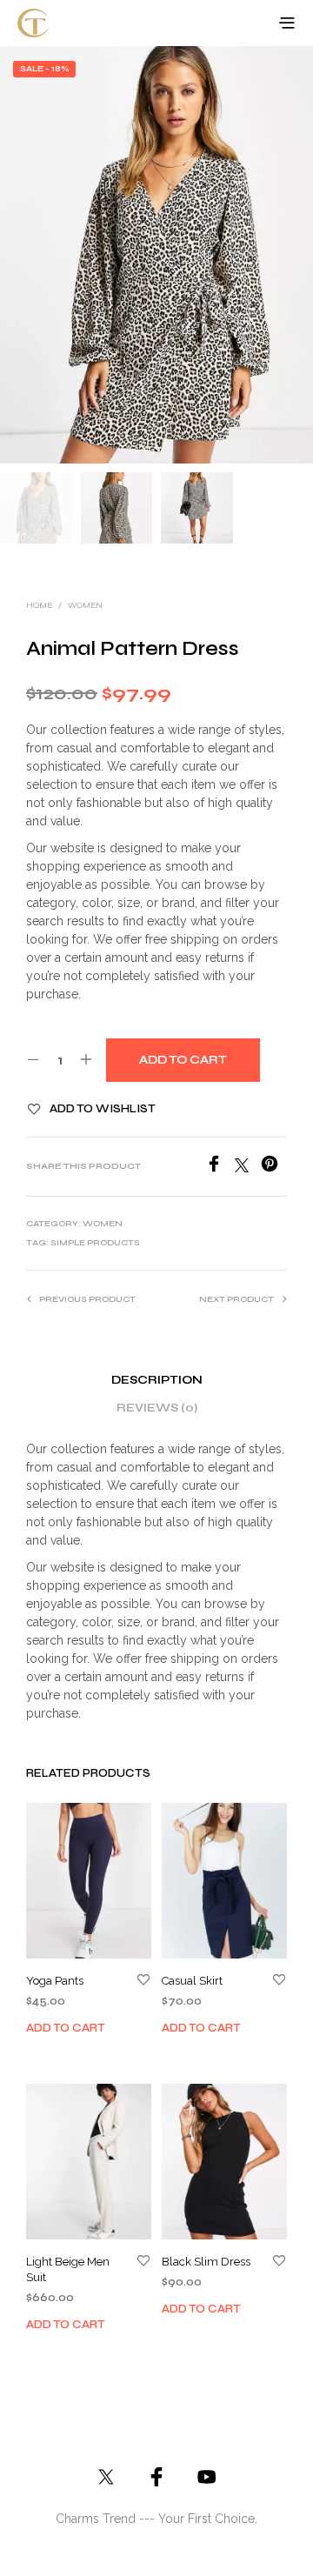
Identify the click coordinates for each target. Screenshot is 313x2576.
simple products (95, 1243)
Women (85, 605)
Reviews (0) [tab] (157, 1408)
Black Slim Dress (206, 2261)
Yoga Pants (55, 1981)
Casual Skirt (192, 1981)
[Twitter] (248, 1168)
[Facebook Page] (156, 2477)
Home (39, 605)
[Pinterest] (274, 1168)
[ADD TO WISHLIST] (143, 1981)
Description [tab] (157, 1380)
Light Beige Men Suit (68, 2269)
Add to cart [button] (66, 2028)
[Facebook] (220, 1168)
